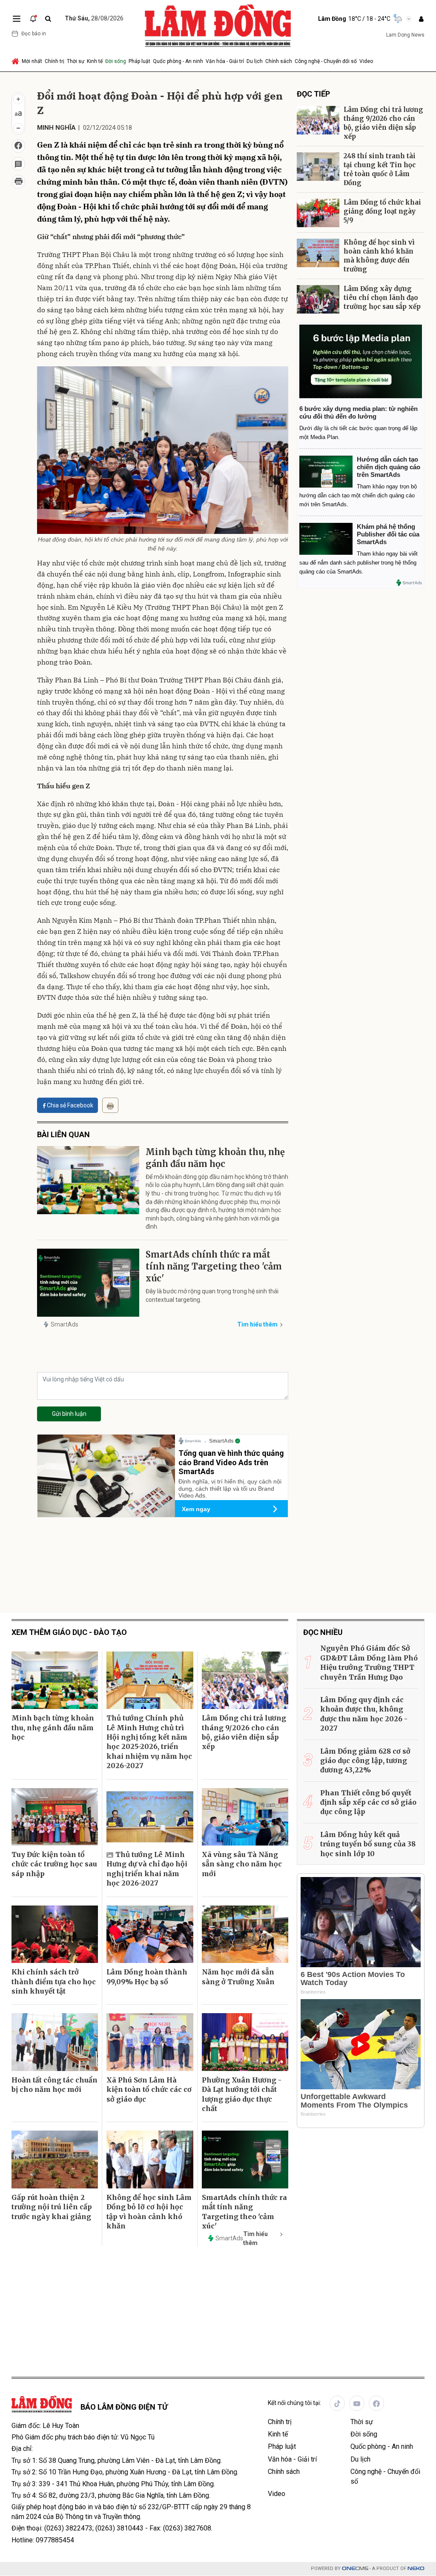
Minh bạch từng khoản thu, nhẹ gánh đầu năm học (215, 1158)
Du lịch (255, 61)
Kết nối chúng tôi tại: (294, 2403)
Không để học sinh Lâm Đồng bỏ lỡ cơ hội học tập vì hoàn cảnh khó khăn (149, 2212)
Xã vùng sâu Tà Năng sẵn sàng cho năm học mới (242, 1864)
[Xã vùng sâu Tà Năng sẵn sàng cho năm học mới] (245, 1817)
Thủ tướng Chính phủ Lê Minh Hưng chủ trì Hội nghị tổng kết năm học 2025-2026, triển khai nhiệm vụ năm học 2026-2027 (149, 1742)
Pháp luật (139, 61)
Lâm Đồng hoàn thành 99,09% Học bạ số (147, 1977)
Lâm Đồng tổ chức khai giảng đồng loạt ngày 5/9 (382, 211)
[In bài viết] (18, 182)
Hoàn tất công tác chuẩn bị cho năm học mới (54, 2085)
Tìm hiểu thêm (257, 1324)
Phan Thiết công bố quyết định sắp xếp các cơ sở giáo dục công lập (368, 1802)
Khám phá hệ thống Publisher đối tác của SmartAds (388, 534)
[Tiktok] (337, 2403)
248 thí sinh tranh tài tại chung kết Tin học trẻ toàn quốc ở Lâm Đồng (380, 169)
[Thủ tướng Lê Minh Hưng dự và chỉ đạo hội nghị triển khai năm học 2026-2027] (150, 1817)
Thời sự (76, 61)
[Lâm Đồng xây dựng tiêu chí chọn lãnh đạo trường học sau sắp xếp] (318, 299)
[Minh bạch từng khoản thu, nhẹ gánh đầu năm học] (88, 1180)
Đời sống (116, 61)
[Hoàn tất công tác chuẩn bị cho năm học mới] (55, 2042)
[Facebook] (376, 2403)
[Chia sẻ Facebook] (18, 146)
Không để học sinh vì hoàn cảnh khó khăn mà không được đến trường (379, 256)
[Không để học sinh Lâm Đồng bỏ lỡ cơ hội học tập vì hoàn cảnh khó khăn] (150, 2160)
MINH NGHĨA (56, 128)
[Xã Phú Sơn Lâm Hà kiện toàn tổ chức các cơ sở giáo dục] (150, 2042)
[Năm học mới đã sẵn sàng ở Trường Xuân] (245, 1934)
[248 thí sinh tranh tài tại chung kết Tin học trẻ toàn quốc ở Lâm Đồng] (318, 167)
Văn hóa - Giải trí (225, 61)
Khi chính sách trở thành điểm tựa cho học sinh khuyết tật (54, 1981)
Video (366, 61)
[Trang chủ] (16, 61)
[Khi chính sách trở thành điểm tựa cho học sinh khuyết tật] (55, 1934)
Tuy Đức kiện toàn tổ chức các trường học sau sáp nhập (54, 1864)
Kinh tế (95, 61)
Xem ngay (196, 1509)
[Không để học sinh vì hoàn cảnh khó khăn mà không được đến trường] (318, 253)
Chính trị (54, 61)
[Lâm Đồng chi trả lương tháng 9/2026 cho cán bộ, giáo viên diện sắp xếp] (318, 120)
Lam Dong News (405, 35)
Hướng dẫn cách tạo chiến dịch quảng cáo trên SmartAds (389, 467)
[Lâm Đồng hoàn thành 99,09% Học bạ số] (150, 1934)
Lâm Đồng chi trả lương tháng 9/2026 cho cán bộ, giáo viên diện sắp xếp (383, 123)
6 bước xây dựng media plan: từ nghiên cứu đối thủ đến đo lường (359, 412)
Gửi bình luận (69, 1414)
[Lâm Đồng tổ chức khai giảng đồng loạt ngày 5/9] (318, 213)
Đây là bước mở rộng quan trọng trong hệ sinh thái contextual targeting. (212, 1295)
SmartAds (65, 1324)
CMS (355, 2569)
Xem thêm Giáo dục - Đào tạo (69, 1632)
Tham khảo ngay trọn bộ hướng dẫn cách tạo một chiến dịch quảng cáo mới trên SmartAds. (358, 495)
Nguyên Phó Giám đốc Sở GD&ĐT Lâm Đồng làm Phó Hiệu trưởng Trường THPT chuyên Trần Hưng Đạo (369, 1662)
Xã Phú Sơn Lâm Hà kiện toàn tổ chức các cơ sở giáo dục (149, 2090)
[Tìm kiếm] (48, 19)
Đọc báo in (34, 34)
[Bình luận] (18, 164)
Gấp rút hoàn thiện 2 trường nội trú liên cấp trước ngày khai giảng (52, 2207)
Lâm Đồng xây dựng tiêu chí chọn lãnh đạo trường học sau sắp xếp (382, 298)
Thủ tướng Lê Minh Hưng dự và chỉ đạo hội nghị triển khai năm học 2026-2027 (147, 1869)
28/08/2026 (94, 18)
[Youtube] (357, 2403)
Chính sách (279, 61)
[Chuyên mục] (17, 19)
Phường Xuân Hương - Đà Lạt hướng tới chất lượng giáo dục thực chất (242, 2094)
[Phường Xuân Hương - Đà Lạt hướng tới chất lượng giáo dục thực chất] (245, 2042)
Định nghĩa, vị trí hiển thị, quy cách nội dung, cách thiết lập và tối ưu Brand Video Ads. (230, 1489)
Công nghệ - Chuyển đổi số (326, 61)
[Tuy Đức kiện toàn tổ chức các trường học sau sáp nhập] (55, 1817)
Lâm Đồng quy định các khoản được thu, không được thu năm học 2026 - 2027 (364, 1714)
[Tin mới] (33, 19)
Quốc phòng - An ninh (178, 61)
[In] (110, 1105)
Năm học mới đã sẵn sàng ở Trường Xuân (238, 1977)
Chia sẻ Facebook (70, 1105)
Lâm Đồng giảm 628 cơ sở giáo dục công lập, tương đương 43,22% (365, 1761)
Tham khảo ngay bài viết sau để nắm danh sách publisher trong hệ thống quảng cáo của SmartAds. (359, 563)
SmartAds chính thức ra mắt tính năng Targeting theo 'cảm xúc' (214, 1266)
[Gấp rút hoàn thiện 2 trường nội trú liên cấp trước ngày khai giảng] (55, 2160)
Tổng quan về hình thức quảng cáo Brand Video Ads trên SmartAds (231, 1462)
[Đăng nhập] (421, 19)
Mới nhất (32, 61)
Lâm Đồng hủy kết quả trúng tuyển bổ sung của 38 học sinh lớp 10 (368, 1844)
